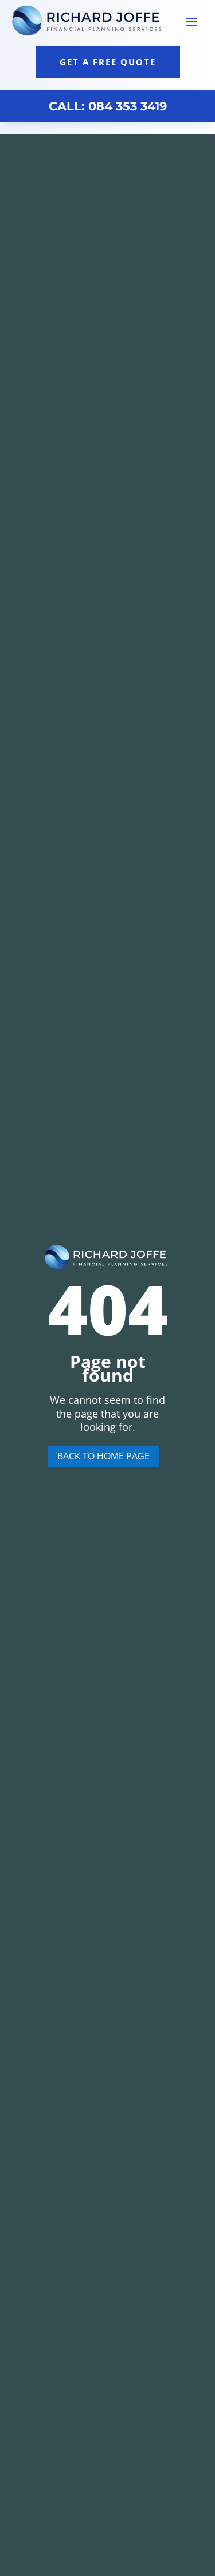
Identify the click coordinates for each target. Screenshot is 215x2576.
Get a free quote (108, 62)
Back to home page (103, 1456)
